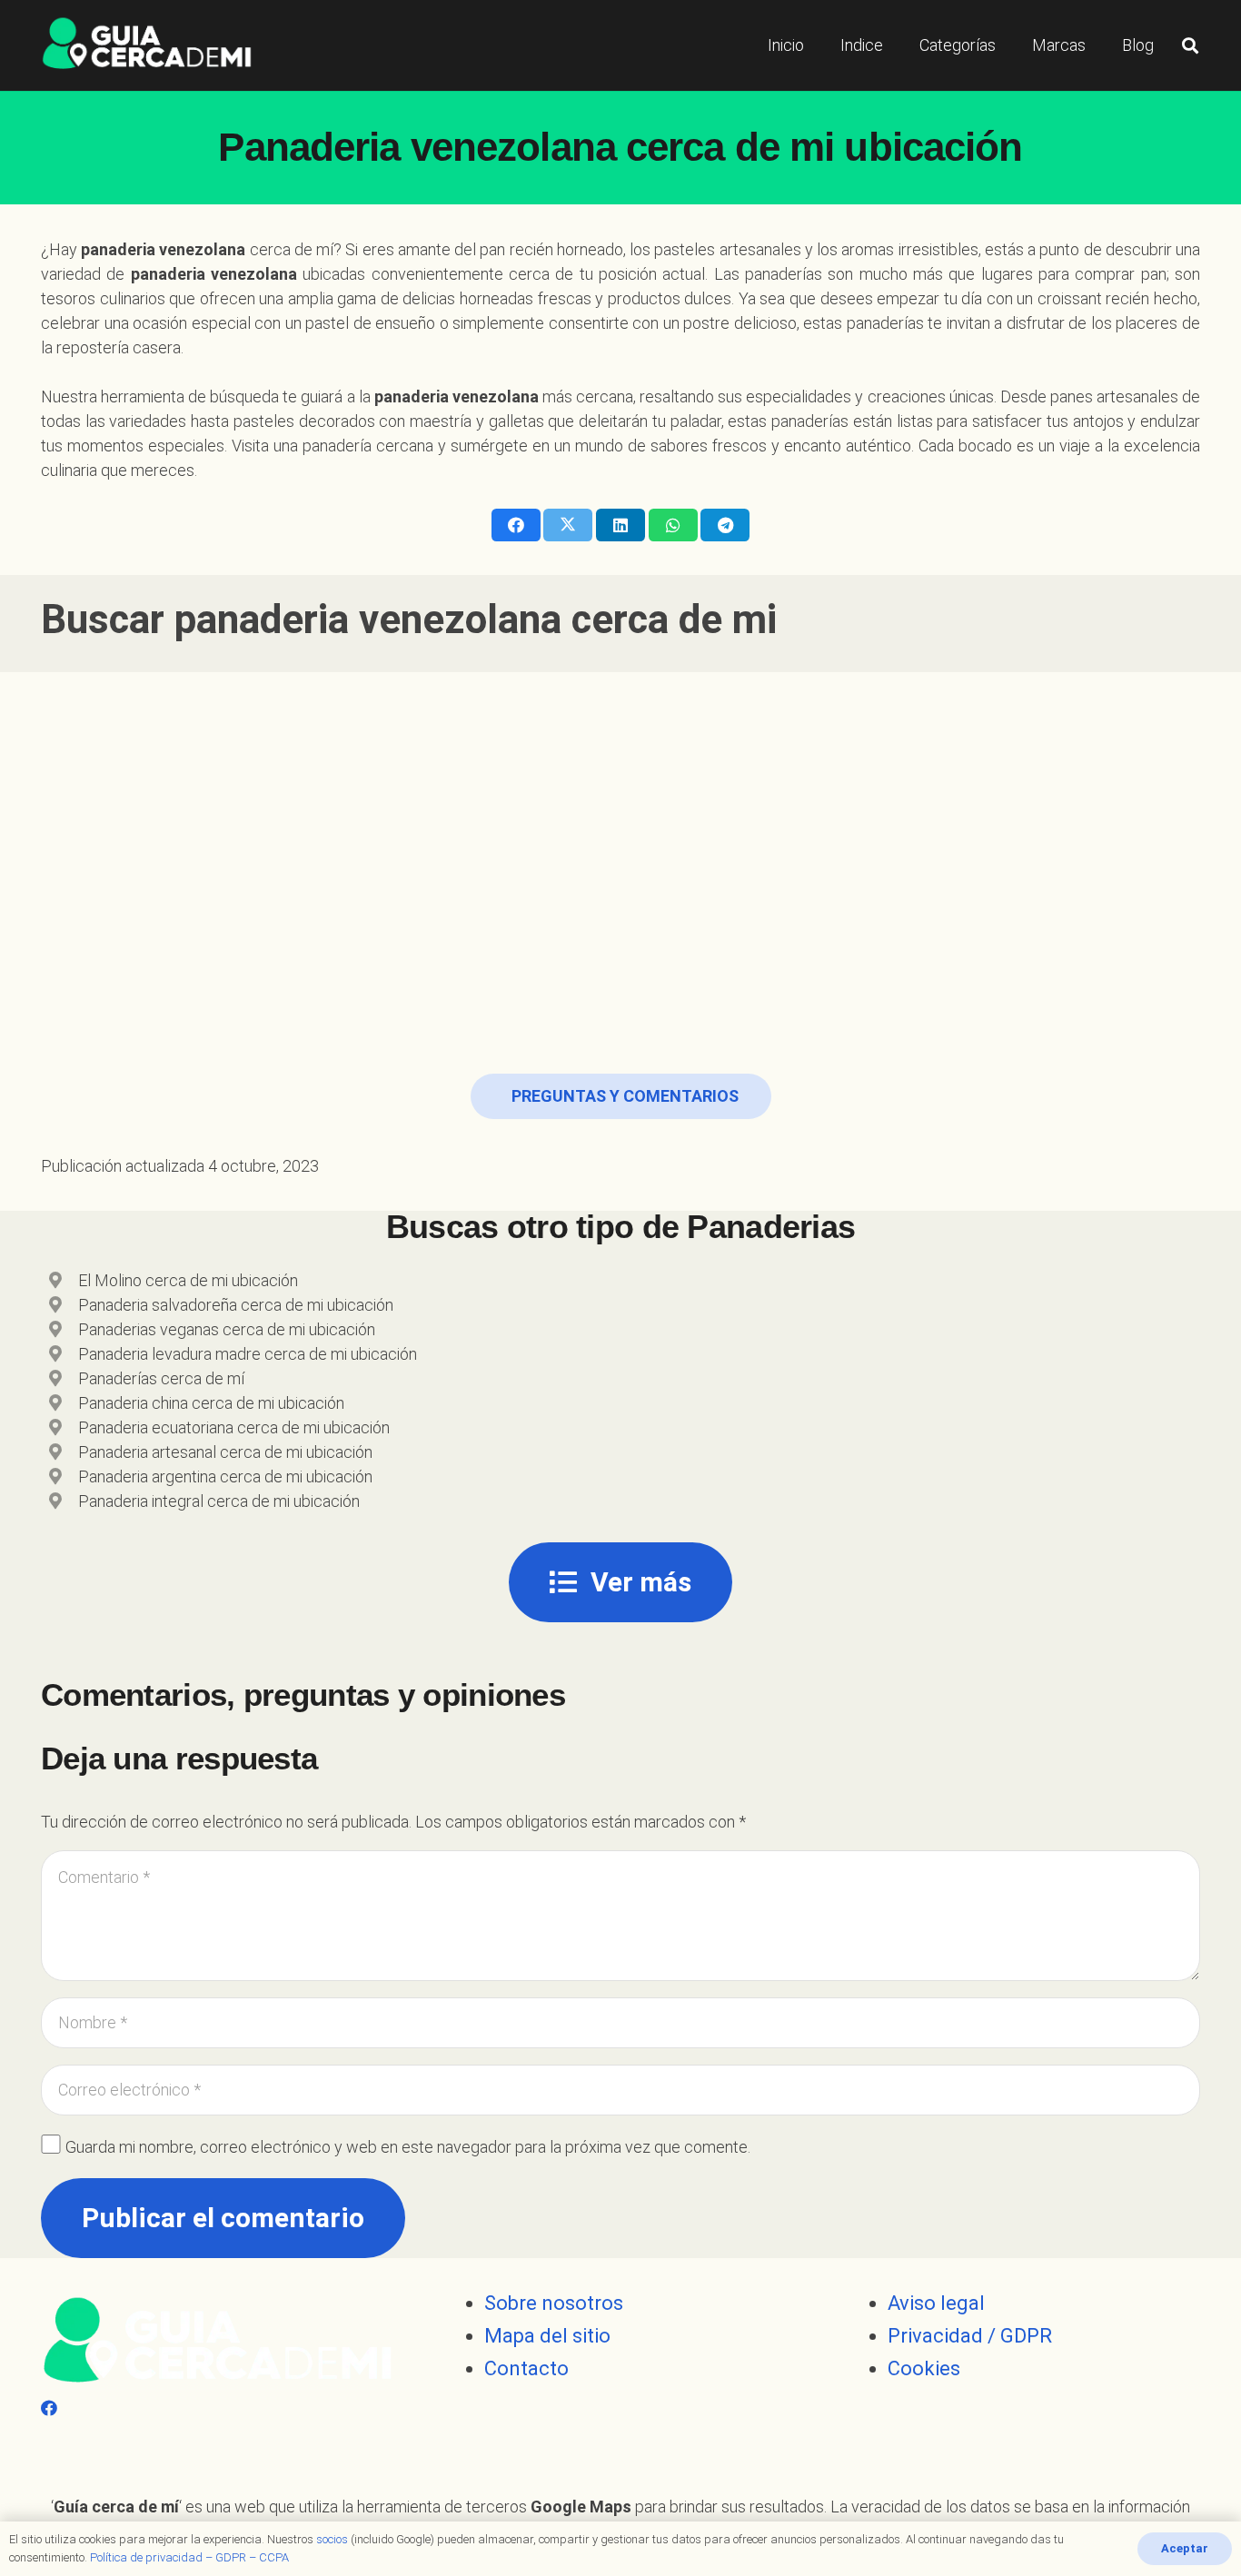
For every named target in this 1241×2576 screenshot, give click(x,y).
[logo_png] (147, 45)
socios (332, 2539)
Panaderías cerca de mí (161, 1378)
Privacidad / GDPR (970, 2336)
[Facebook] (49, 2408)
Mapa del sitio (547, 2336)
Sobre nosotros (554, 2303)
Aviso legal (936, 2303)
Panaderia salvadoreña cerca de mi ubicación (236, 1305)
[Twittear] (568, 525)
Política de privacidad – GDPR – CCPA (189, 2557)
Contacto (526, 2368)
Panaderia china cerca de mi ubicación (211, 1403)
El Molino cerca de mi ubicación (188, 1280)
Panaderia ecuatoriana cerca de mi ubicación (234, 1427)
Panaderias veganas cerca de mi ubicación (227, 1329)
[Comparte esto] (516, 525)
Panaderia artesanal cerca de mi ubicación (225, 1452)
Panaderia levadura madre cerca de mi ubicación (248, 1354)
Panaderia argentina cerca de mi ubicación (225, 1476)
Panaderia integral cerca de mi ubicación (219, 1501)
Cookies (924, 2368)
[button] (1190, 45)
